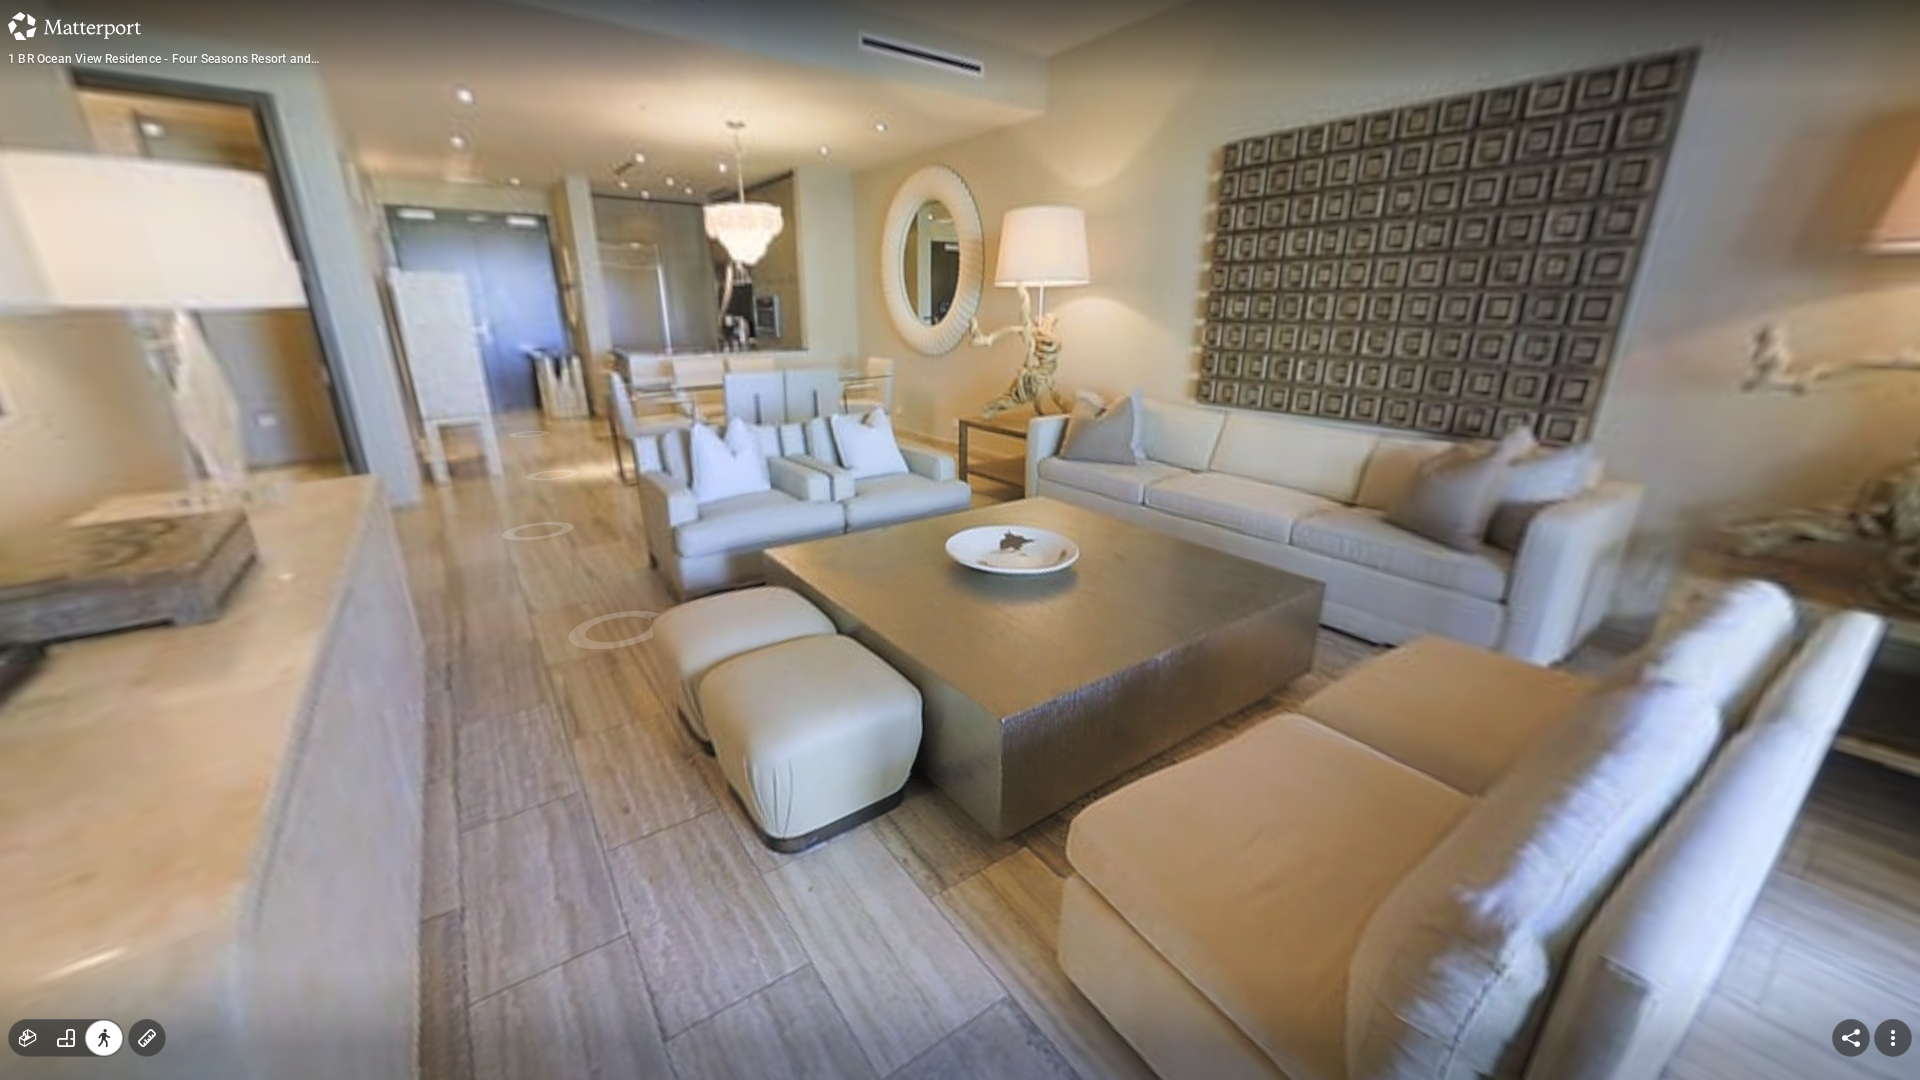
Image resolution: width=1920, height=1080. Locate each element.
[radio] (28, 1038)
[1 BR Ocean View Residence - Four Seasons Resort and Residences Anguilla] (960, 540)
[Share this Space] (1851, 1038)
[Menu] (1893, 1038)
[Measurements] (147, 1038)
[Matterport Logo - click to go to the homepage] (74, 26)
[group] (66, 1038)
